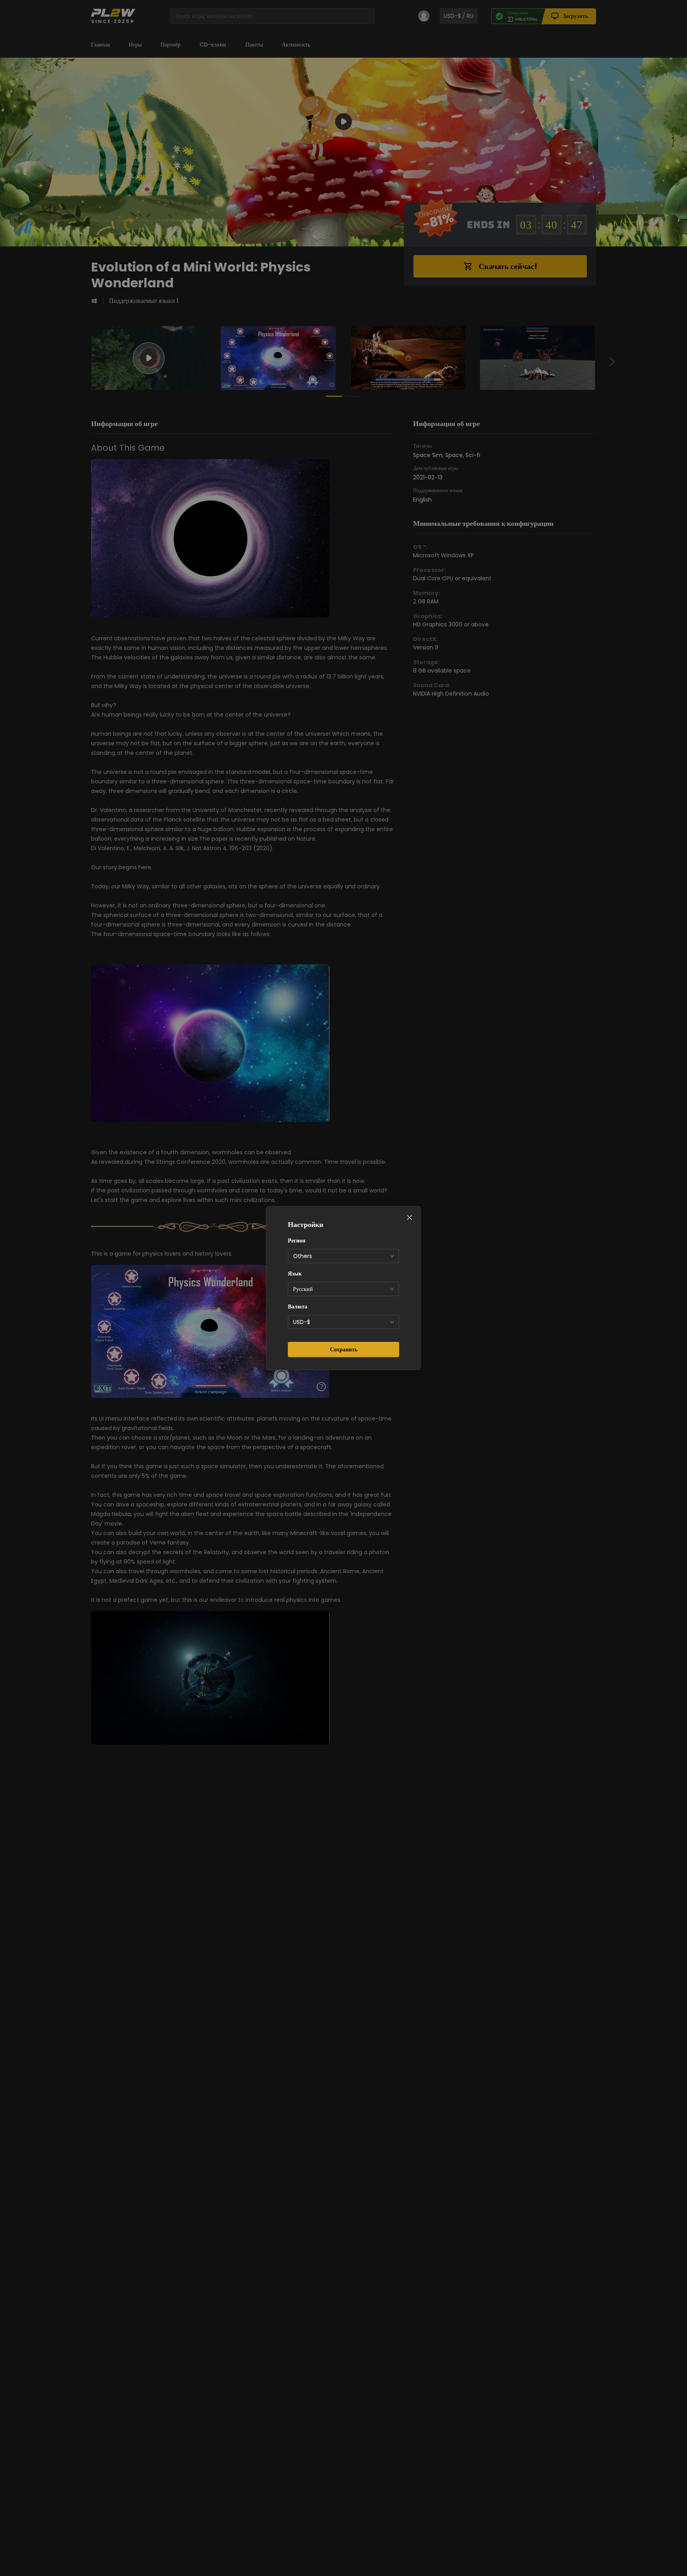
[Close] (409, 1217)
